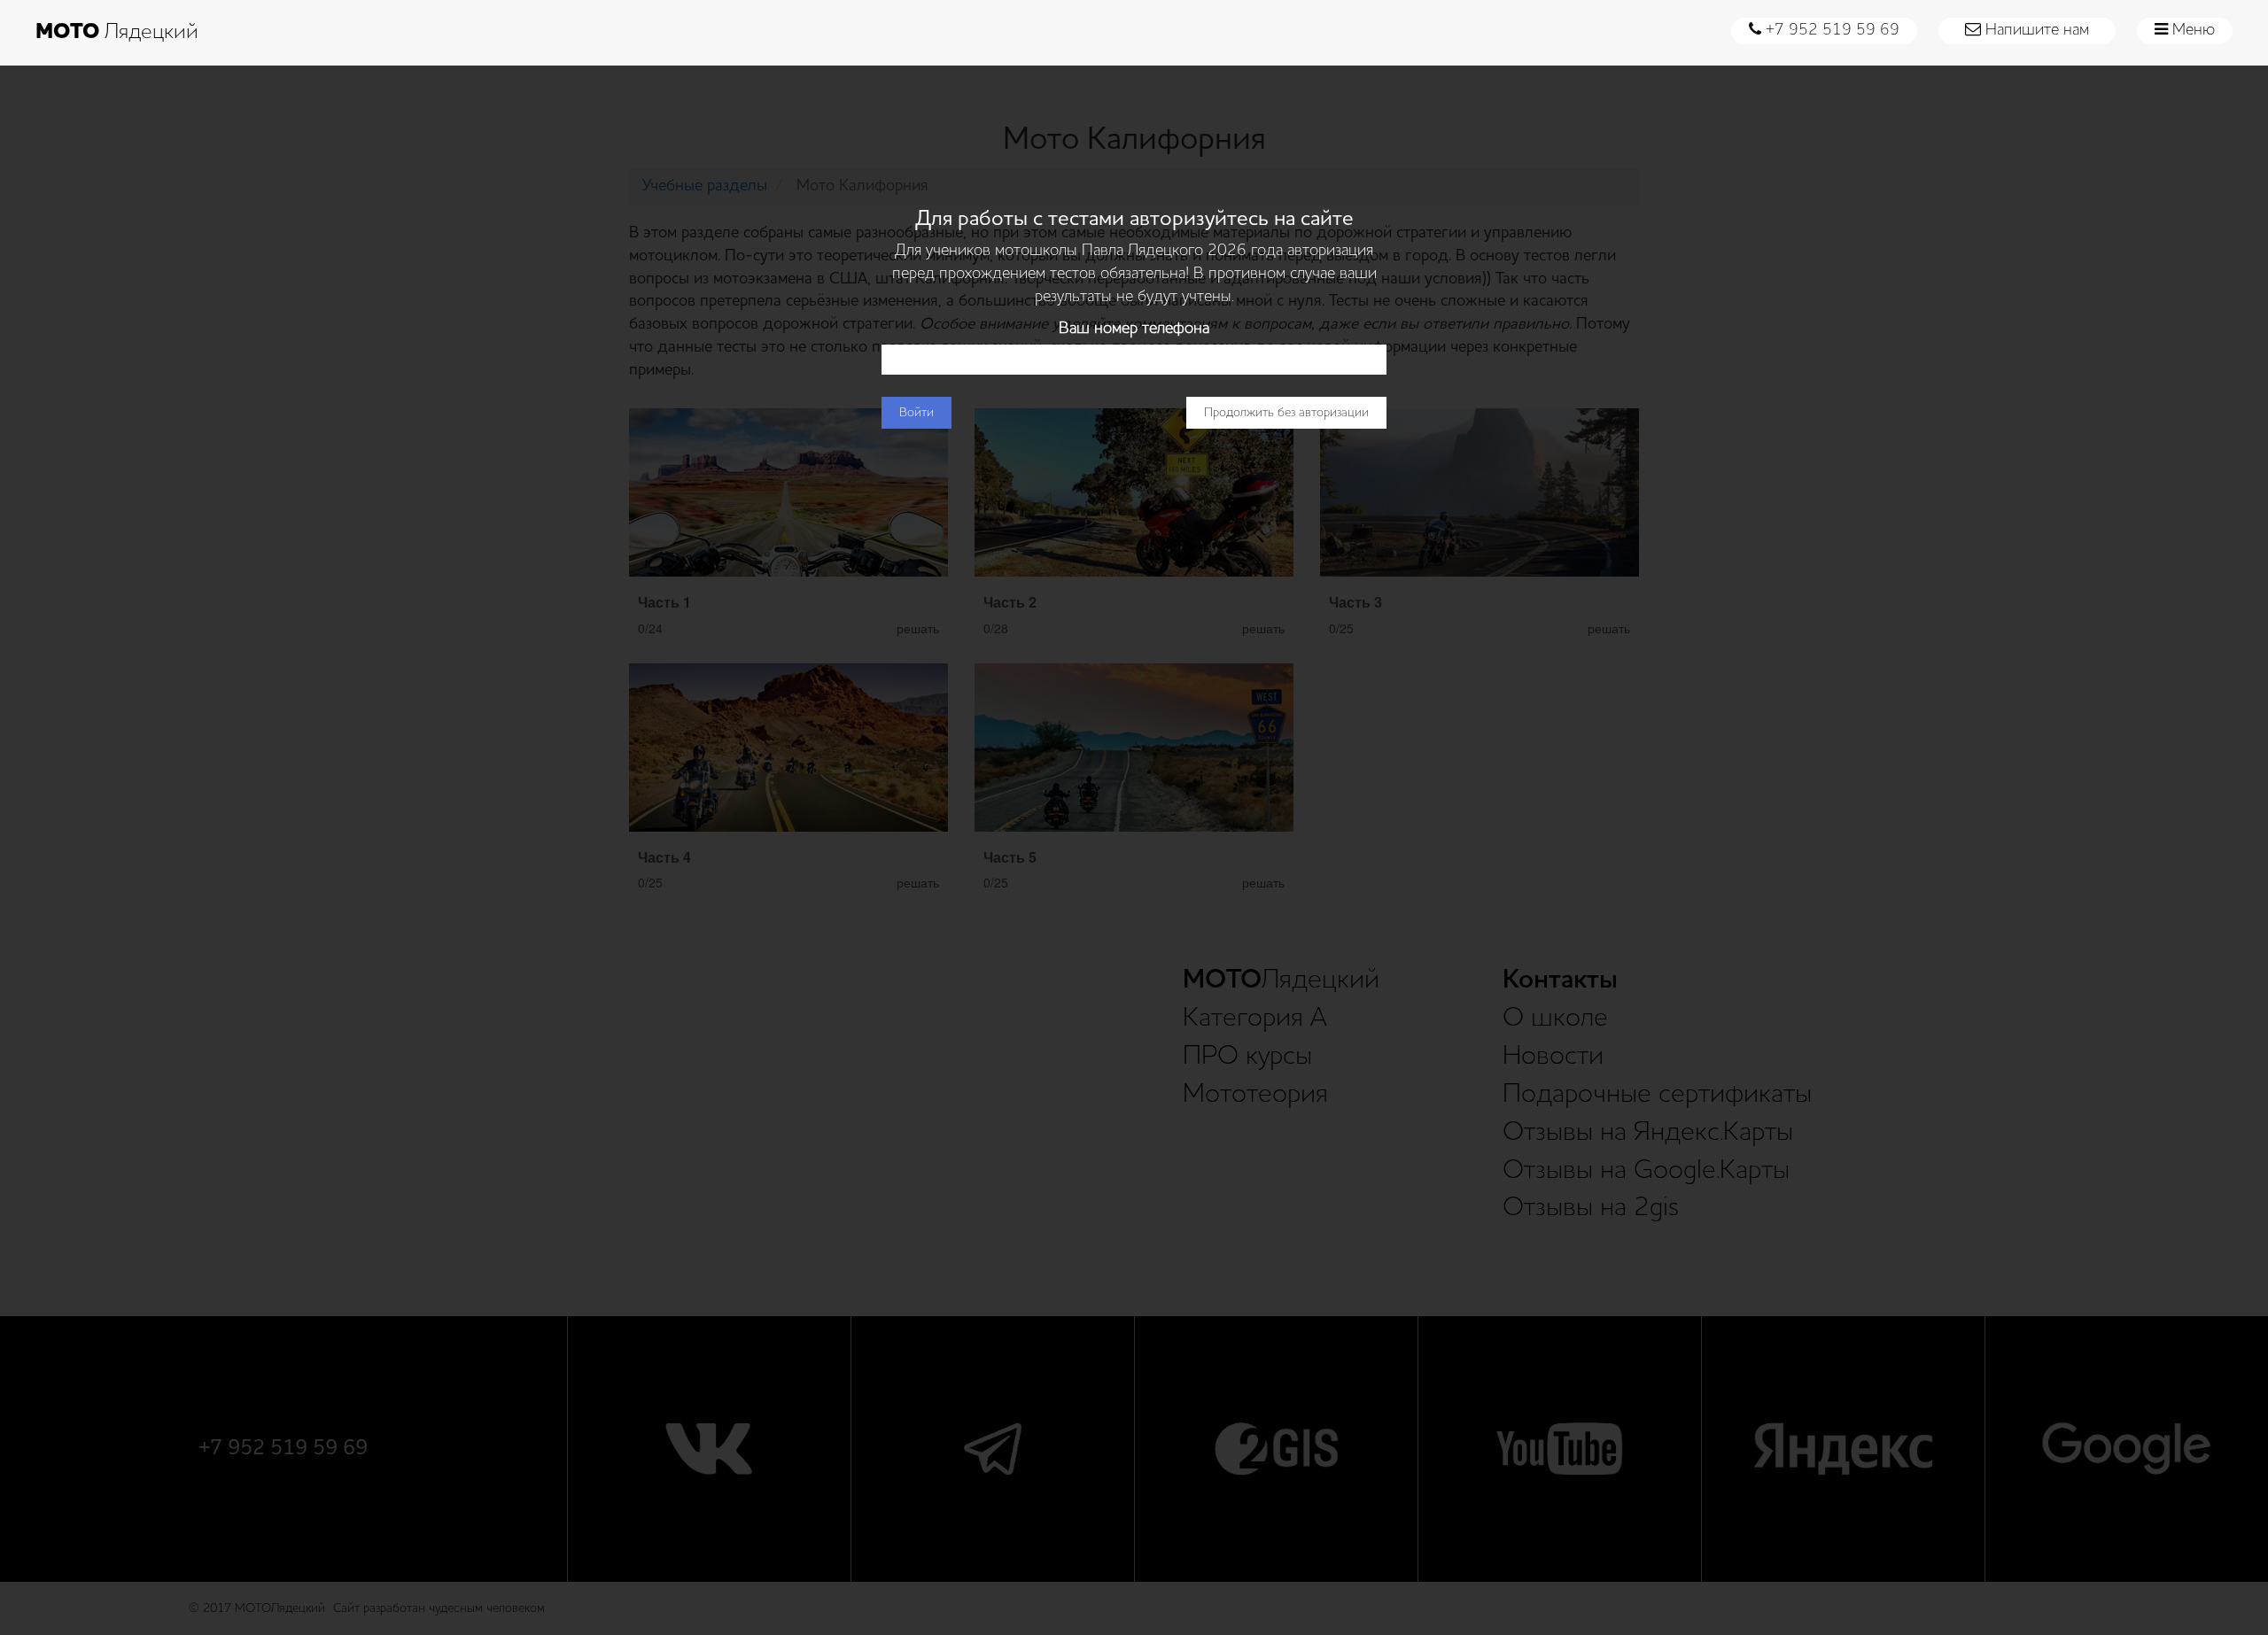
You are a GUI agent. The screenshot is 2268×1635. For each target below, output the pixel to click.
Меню (2191, 30)
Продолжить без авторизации (1286, 413)
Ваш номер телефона (1134, 329)
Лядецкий (117, 33)
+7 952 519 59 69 (1830, 30)
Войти (917, 413)
